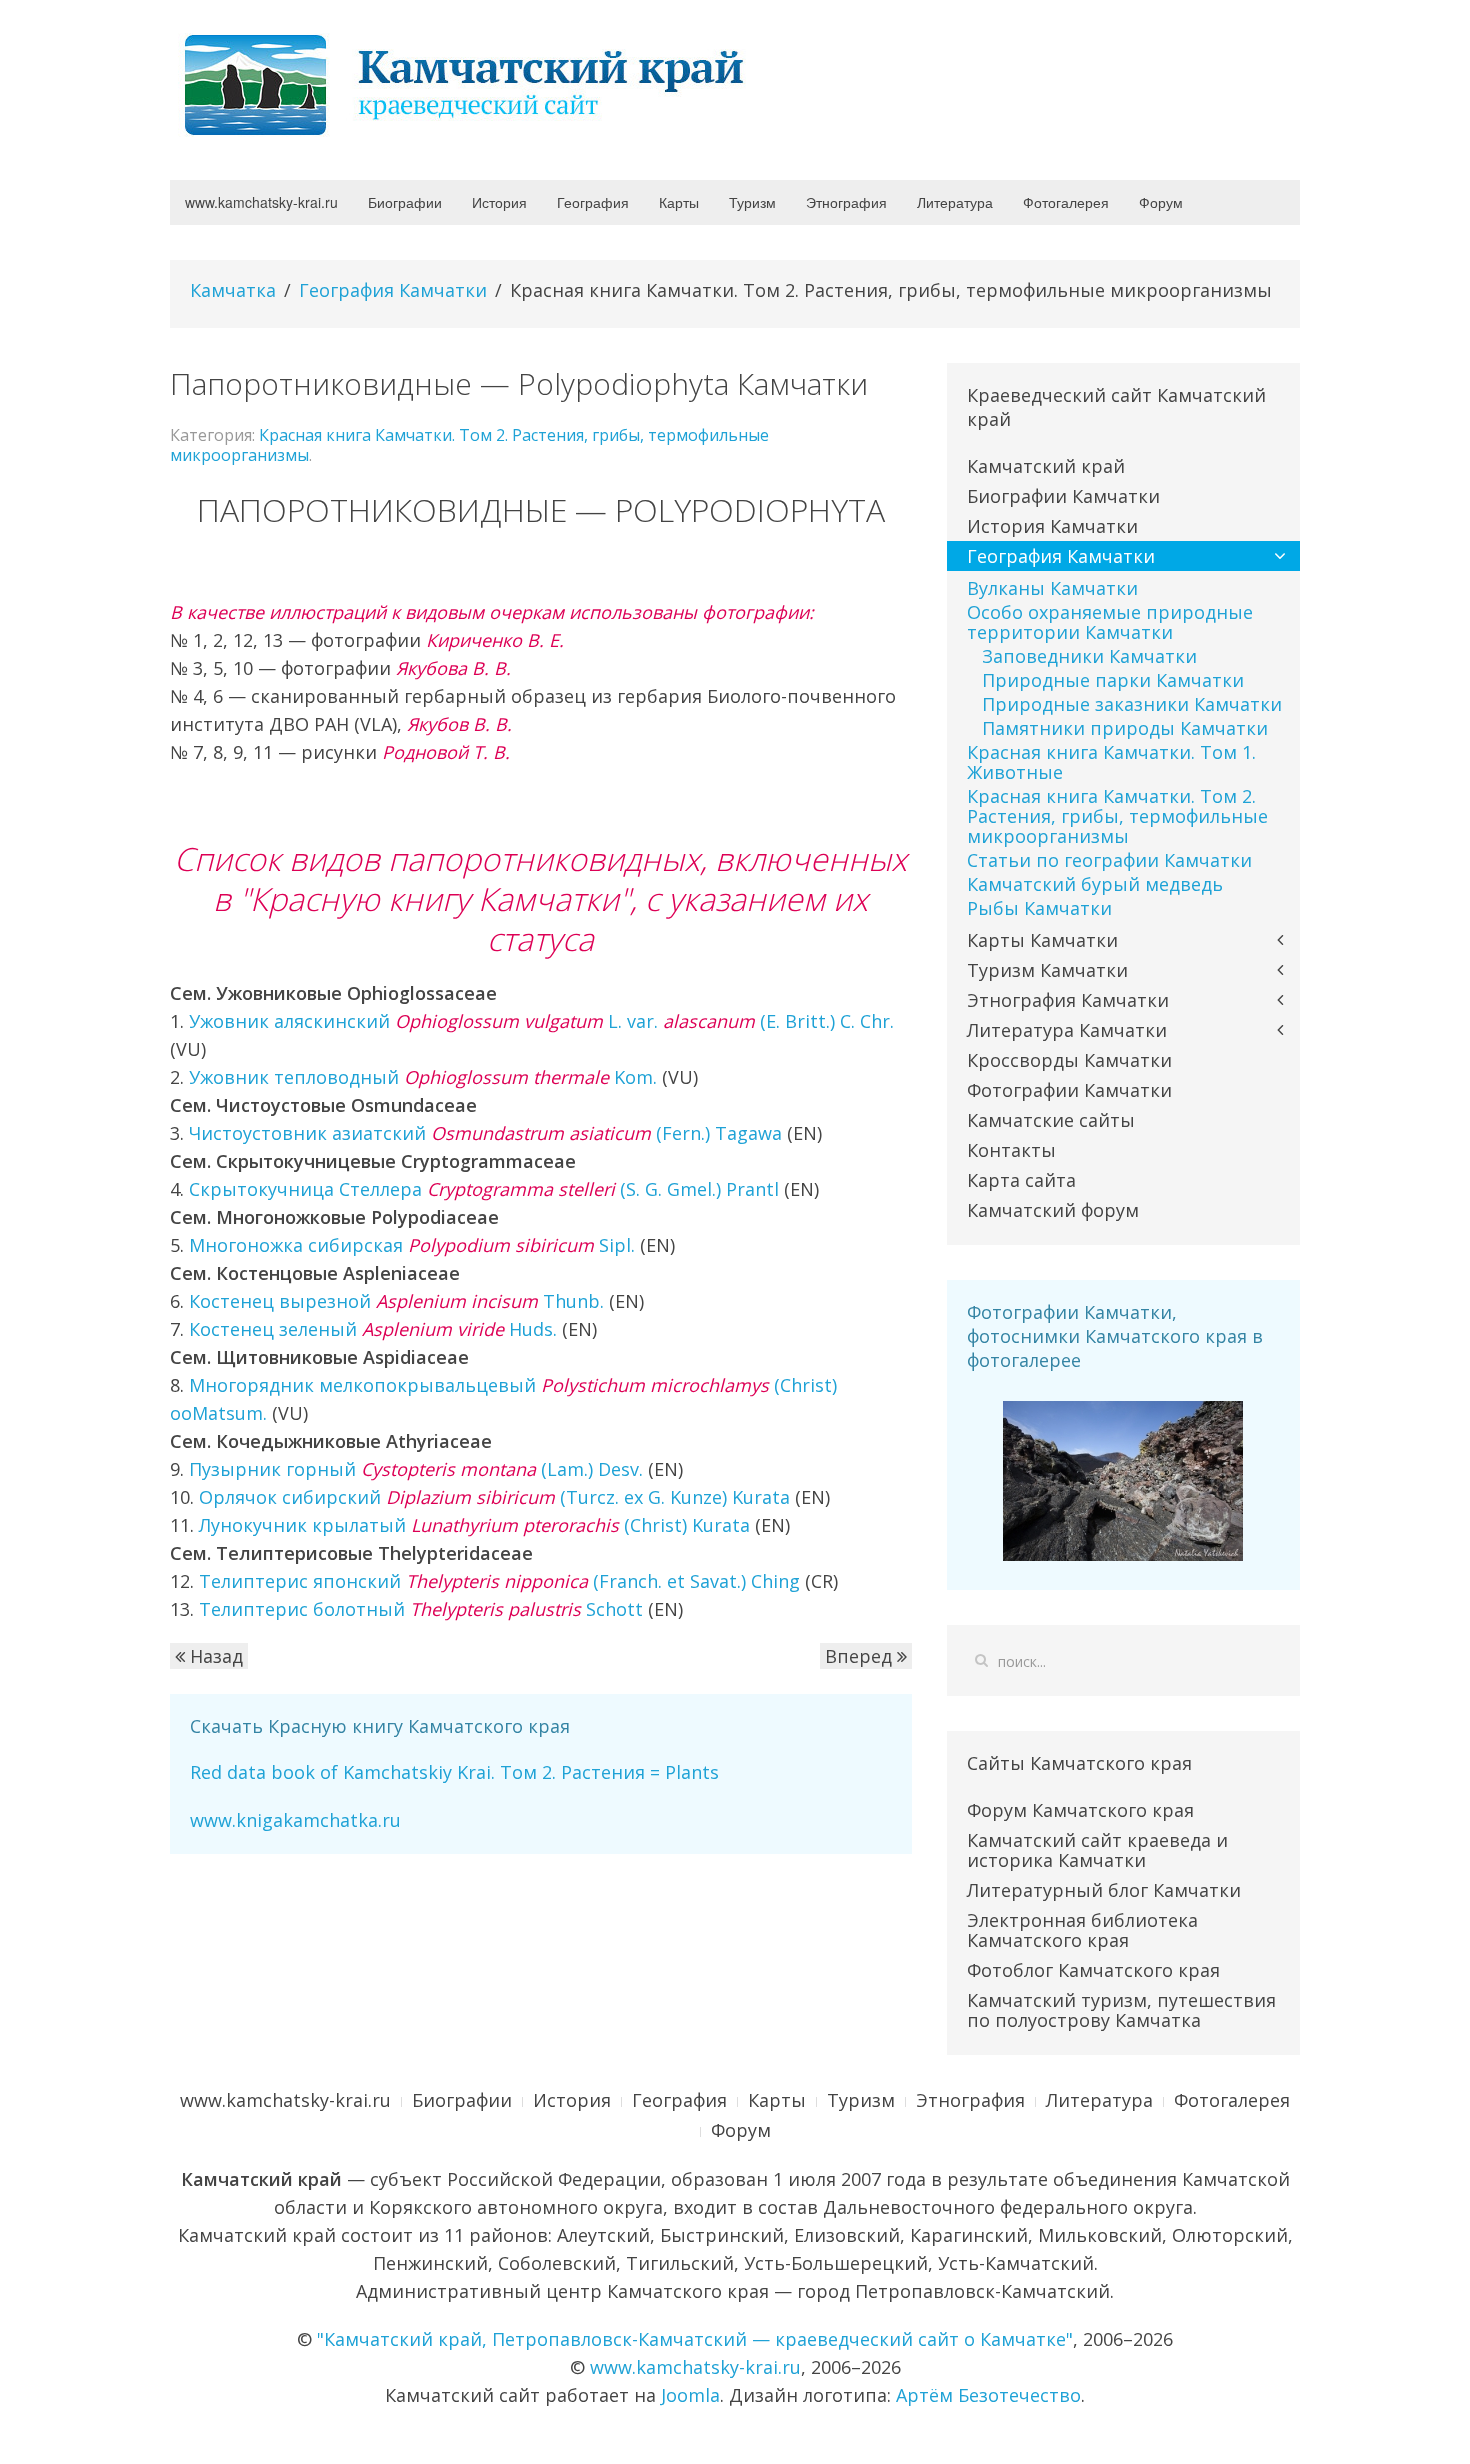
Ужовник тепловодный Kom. (423, 1077)
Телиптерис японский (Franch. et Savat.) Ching (499, 1581)
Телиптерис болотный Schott (421, 1609)
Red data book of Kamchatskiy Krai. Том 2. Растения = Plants (454, 1772)
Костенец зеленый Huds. (373, 1329)
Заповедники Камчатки (1089, 656)
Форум (1161, 202)
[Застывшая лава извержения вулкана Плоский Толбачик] (1123, 1479)
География (593, 202)
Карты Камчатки (1042, 940)
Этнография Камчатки (1068, 1000)
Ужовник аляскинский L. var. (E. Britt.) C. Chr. (541, 1021)
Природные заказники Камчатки (1132, 704)
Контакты (1011, 1150)
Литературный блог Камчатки (1104, 1890)
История (499, 202)
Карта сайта (1021, 1180)
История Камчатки (1052, 526)
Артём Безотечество (988, 2395)
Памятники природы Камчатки (1125, 728)
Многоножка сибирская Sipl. (412, 1245)
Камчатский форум (1053, 1210)
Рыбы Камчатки (1039, 908)
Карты (679, 202)
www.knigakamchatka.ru (295, 1820)
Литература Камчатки (1067, 1030)
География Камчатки (393, 290)
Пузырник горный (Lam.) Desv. (416, 1469)
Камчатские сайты (1051, 1120)
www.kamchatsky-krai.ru (261, 202)
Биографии (405, 202)
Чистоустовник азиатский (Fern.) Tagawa (485, 1133)
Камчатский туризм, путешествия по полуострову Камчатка (1121, 2010)
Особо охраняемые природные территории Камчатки (1110, 622)
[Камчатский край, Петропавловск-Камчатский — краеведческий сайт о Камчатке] (470, 83)
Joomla (690, 2395)
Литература (955, 202)
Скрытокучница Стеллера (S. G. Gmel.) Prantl (484, 1189)
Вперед (861, 1656)
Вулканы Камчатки (1052, 588)
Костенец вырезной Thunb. (396, 1301)
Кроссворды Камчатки (1069, 1060)
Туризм (752, 202)
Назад (214, 1656)
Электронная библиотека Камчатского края (1082, 1930)
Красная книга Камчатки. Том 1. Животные (1111, 762)
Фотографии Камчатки (1069, 1090)
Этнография (846, 202)
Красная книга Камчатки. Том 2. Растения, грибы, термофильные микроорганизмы (469, 445)
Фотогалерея (1066, 202)
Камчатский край (1046, 466)
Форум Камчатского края (1080, 1810)
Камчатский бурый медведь (1095, 884)
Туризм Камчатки (1047, 970)
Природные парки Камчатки (1113, 680)
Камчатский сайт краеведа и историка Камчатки (1097, 1850)
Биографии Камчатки (1063, 496)
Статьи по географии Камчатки (1109, 860)
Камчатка (233, 290)
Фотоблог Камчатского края (1093, 1970)
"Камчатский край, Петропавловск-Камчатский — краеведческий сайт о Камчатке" (695, 2339)
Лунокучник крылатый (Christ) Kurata (474, 1525)
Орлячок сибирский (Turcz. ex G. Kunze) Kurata (494, 1497)
